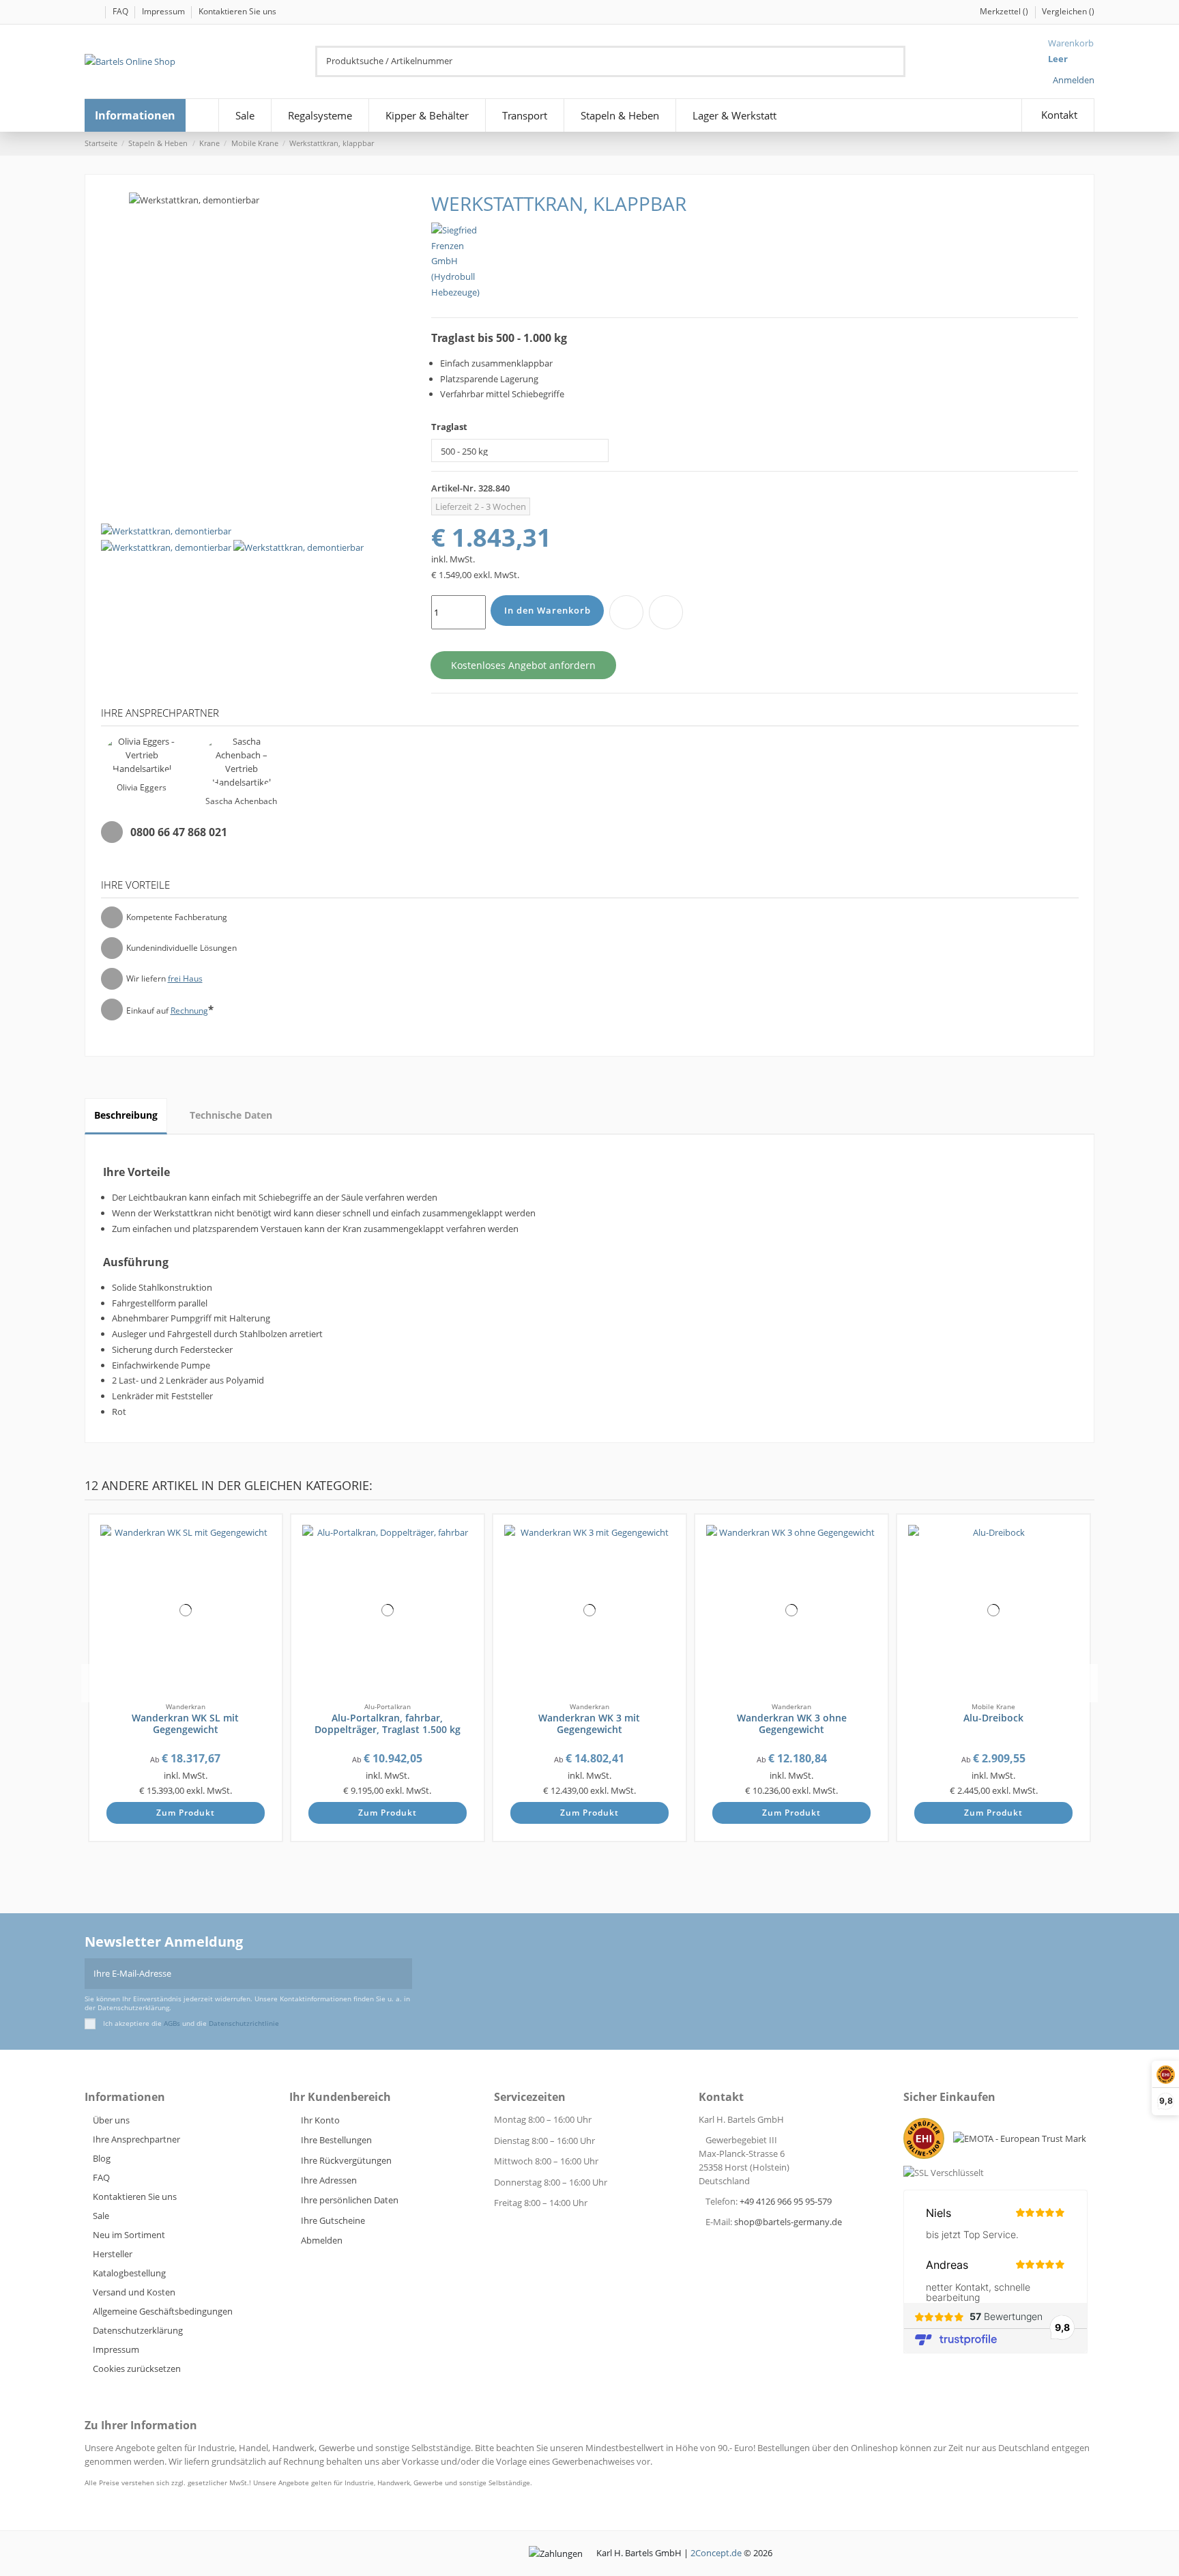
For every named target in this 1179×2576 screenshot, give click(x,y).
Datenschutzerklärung (138, 2330)
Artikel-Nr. (454, 488)
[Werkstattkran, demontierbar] (166, 547)
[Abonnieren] (403, 1974)
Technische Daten (231, 1115)
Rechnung (189, 1011)
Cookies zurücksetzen (137, 2369)
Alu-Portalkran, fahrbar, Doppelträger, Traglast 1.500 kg (388, 1723)
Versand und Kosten (134, 2292)
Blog (102, 2158)
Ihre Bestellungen (336, 2140)
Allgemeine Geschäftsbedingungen (163, 2311)
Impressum (164, 11)
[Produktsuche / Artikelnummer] (897, 61)
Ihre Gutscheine (333, 2220)
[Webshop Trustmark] (927, 2142)
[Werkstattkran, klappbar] (166, 530)
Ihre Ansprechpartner (136, 2139)
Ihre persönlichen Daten (350, 2200)
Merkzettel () (1005, 11)
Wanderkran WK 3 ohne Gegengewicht (792, 1723)
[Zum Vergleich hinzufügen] (666, 612)
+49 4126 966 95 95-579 (786, 2201)
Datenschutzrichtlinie (244, 2023)
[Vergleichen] (266, 1554)
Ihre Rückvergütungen (346, 2160)
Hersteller (113, 2254)
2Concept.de (716, 2553)
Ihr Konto (320, 2120)
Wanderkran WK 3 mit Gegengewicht (589, 1723)
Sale (101, 2216)
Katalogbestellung (129, 2273)
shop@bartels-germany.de (788, 2222)
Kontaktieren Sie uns (237, 11)
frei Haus (185, 978)
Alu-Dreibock (993, 1718)
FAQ (121, 11)
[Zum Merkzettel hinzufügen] (626, 612)
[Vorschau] (266, 1569)
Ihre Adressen (329, 2180)
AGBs (172, 2023)
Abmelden (322, 2240)
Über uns (111, 2120)
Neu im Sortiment (129, 2235)
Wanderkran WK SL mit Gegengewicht (185, 1723)
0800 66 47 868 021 (179, 832)
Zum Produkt (186, 1813)
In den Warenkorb (548, 610)
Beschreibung (126, 1115)
